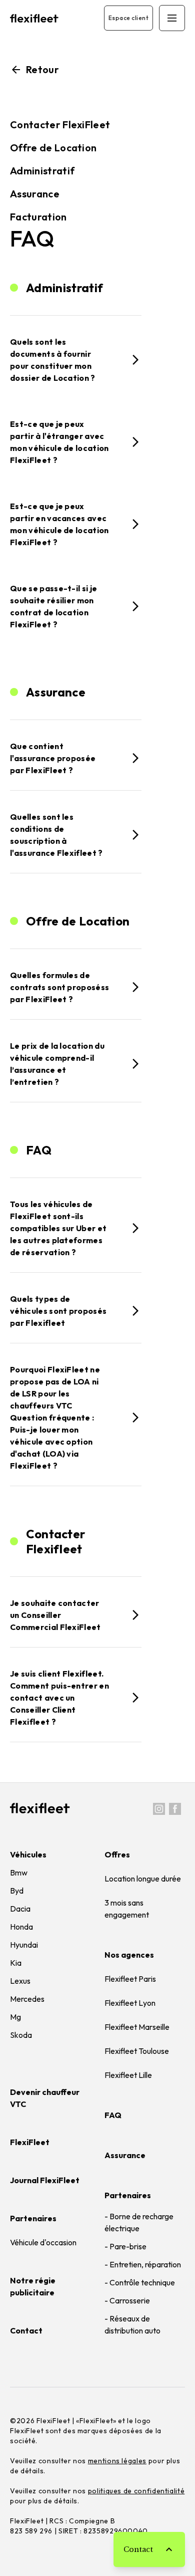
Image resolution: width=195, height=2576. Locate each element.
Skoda (21, 2035)
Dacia (20, 1909)
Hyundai (24, 1945)
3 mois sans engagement (127, 1909)
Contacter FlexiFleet (60, 125)
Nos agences (129, 1955)
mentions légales (117, 2461)
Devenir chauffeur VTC (45, 2098)
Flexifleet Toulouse (137, 2051)
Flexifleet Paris (130, 1979)
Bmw (19, 1872)
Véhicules (28, 1854)
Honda (21, 1927)
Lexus (20, 1981)
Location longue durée (143, 1879)
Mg (15, 2017)
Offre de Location (53, 148)
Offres (117, 1854)
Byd (17, 1891)
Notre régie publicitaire (33, 2286)
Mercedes (27, 1999)
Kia (16, 1963)
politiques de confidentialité (136, 2491)
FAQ (113, 2115)
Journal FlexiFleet (45, 2180)
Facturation (38, 217)
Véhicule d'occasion (43, 2242)
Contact (26, 2330)
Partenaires (128, 2195)
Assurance (35, 194)
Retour (40, 69)
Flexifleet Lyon (130, 2003)
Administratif (42, 171)
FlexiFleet (30, 2142)
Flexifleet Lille (128, 2075)
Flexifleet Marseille (137, 2027)
